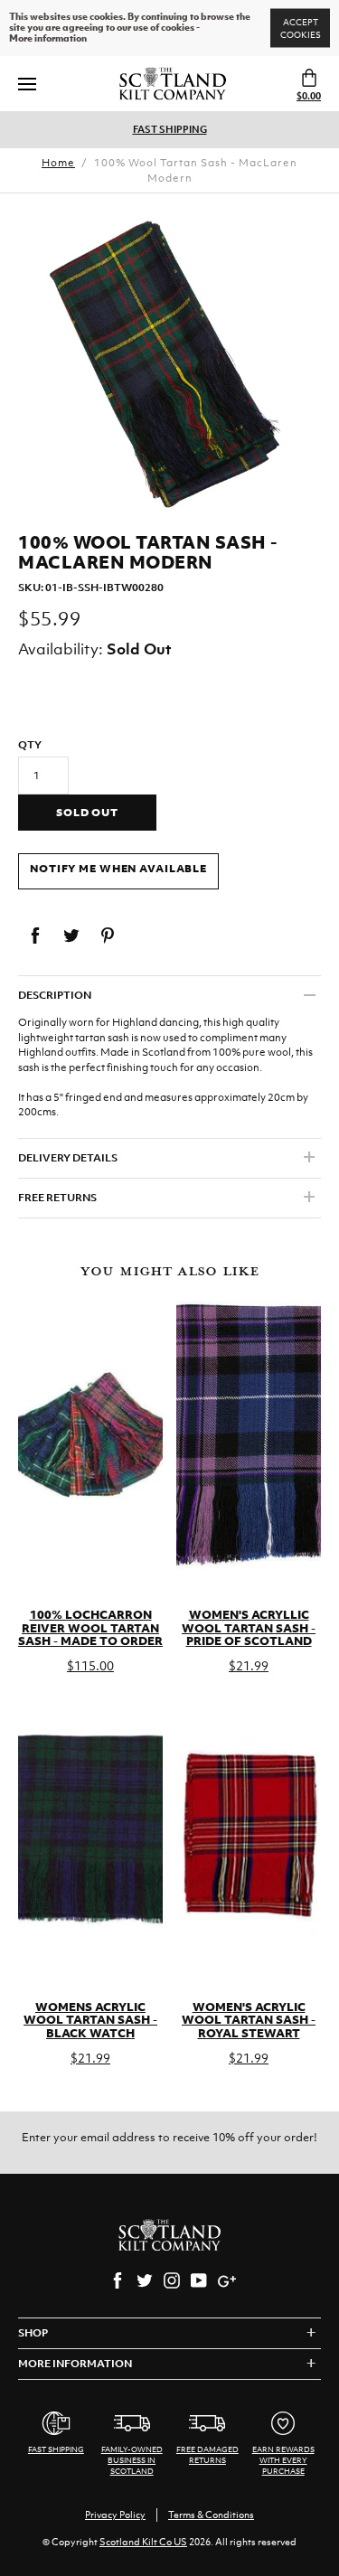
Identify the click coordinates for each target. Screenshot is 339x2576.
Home (58, 163)
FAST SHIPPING (170, 129)
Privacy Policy (115, 2515)
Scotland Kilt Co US (143, 2542)
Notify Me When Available (118, 869)
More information (48, 39)
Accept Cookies (301, 28)
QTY (30, 745)
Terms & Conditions (211, 2515)
